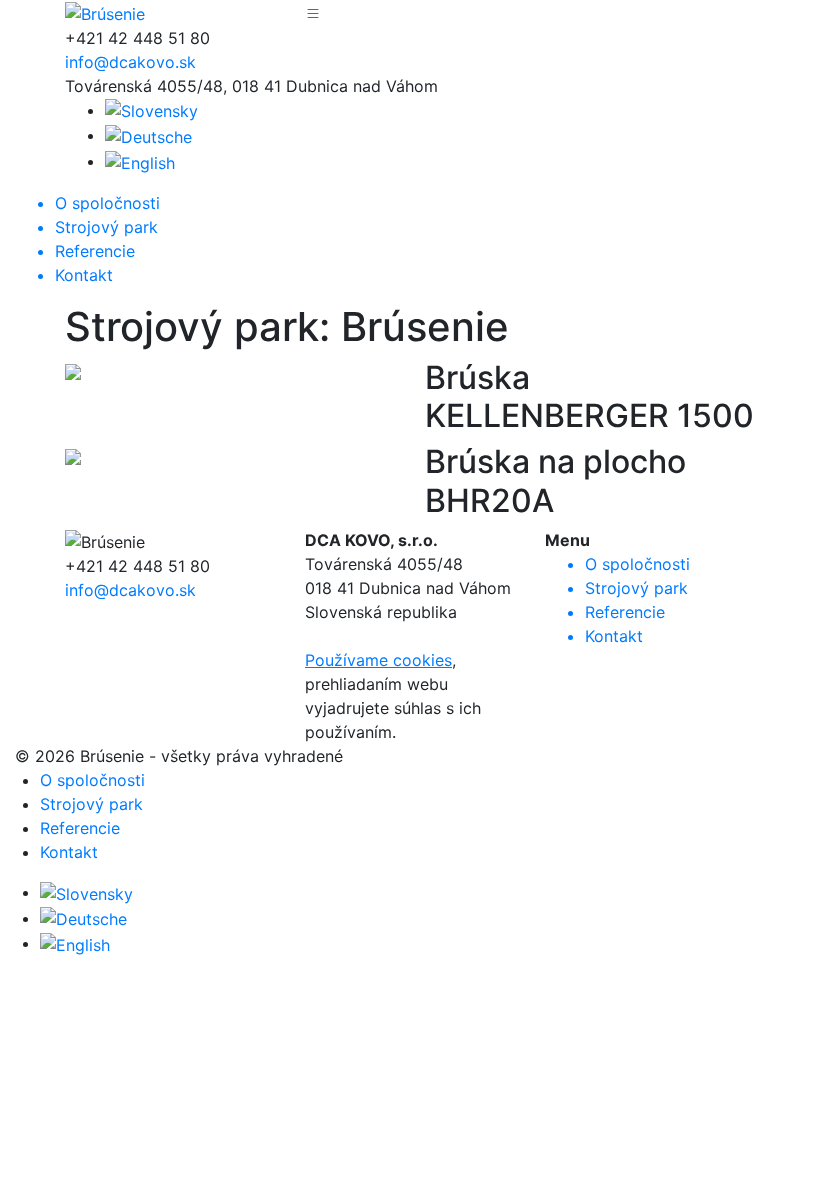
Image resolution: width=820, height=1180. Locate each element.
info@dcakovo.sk (130, 62)
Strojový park (91, 804)
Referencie (80, 828)
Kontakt (69, 852)
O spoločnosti (92, 780)
